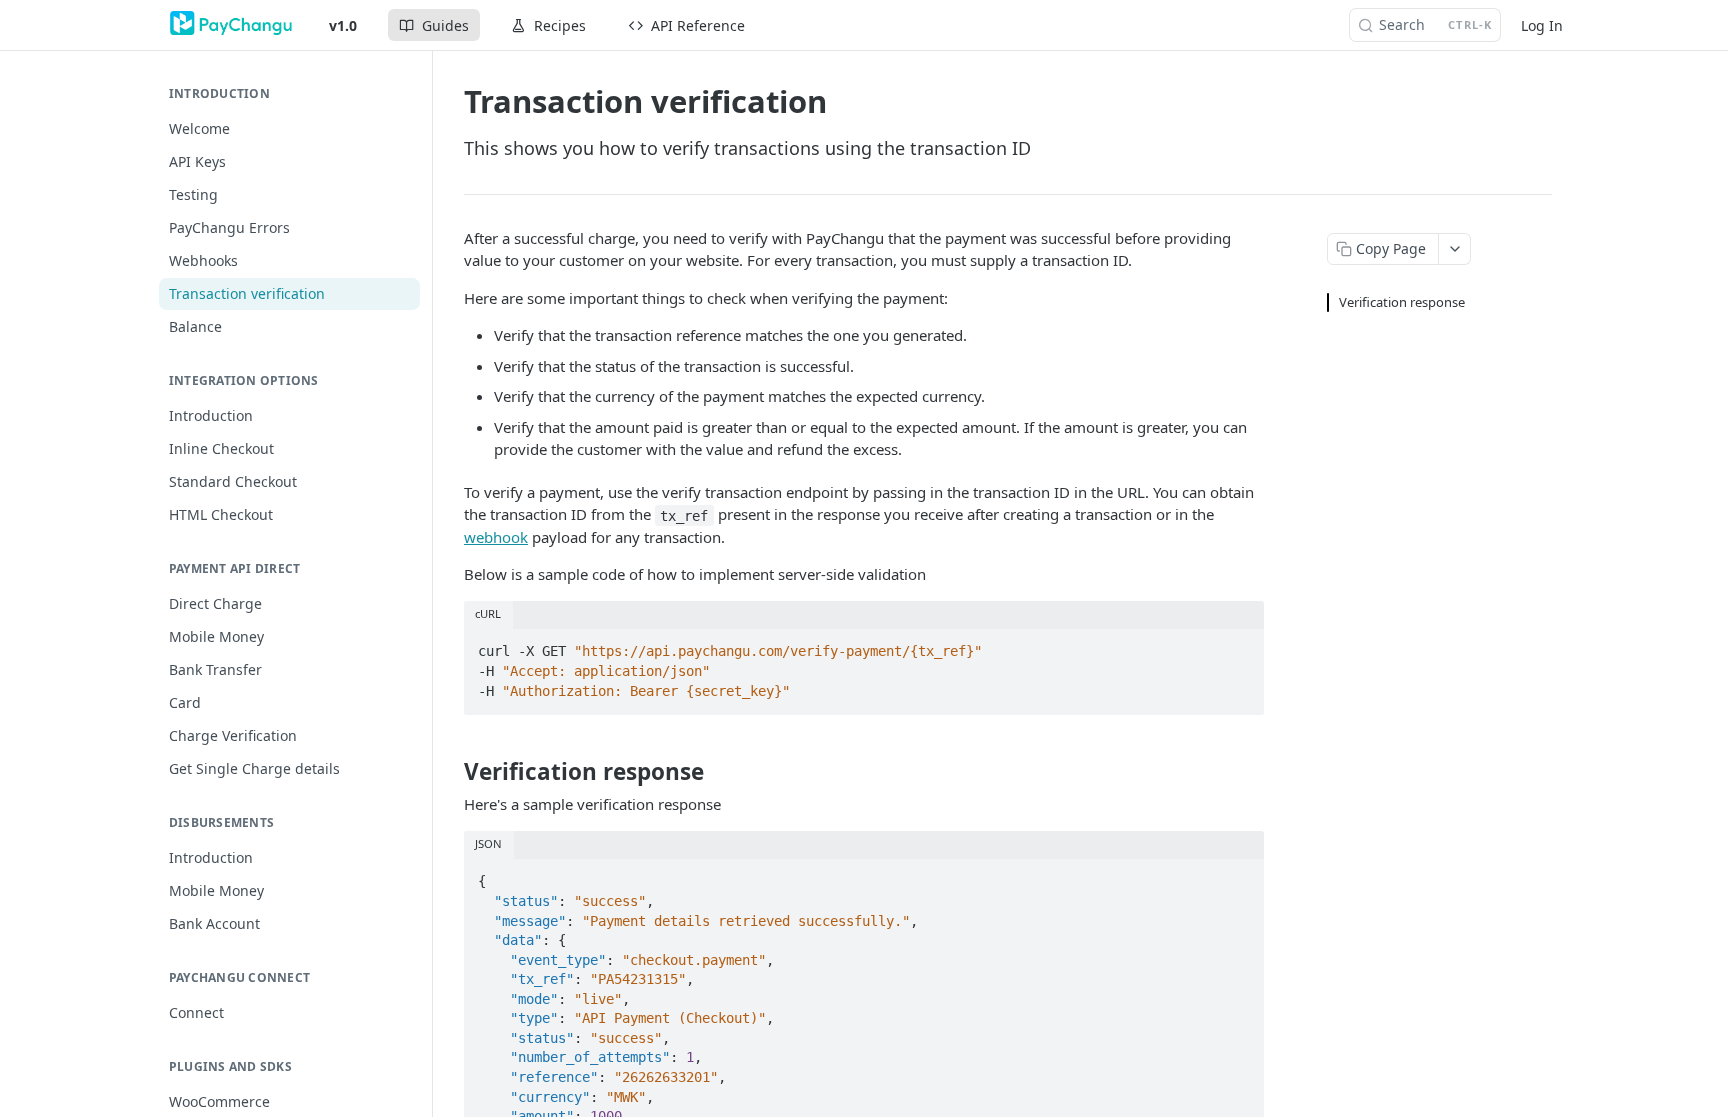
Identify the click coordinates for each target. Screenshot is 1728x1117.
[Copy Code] (1240, 646)
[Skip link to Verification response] (450, 772)
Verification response (1402, 302)
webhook (496, 537)
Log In (1542, 25)
